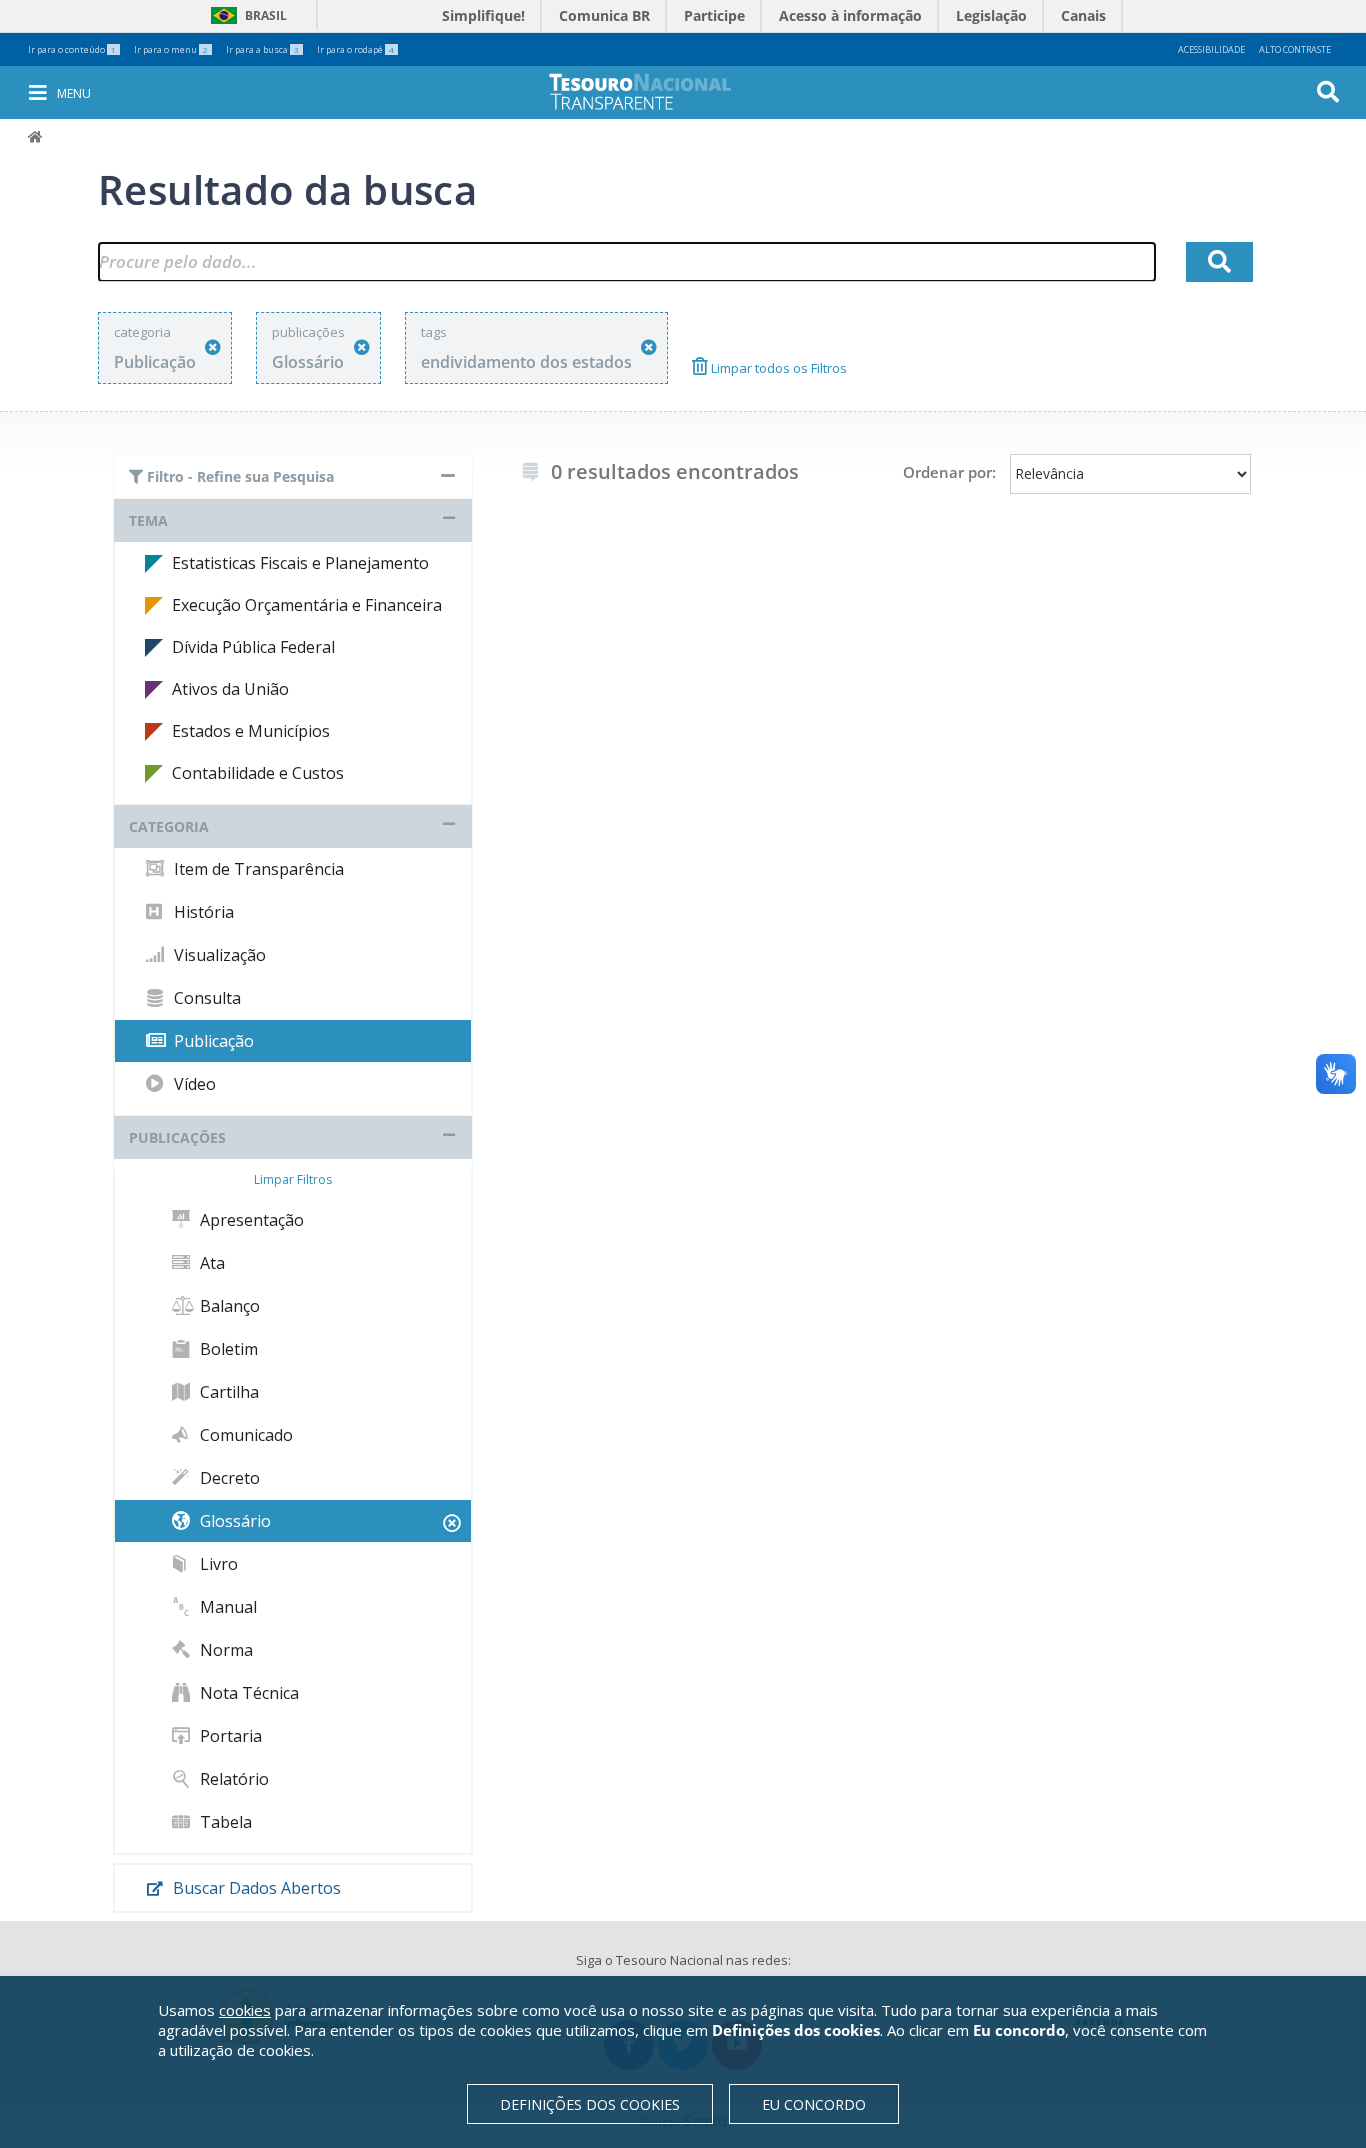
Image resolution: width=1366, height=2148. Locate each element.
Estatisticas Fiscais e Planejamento (300, 563)
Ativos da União (230, 689)
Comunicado (244, 1435)
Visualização (218, 955)
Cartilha (227, 1392)
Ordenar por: (949, 472)
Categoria (169, 826)
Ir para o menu (171, 49)
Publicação (212, 1041)
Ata (210, 1263)
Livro (217, 1564)
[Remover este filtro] (213, 347)
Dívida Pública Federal (253, 647)
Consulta (205, 998)
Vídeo (193, 1084)
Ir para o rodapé (355, 49)
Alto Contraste (1295, 49)
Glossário (233, 1521)
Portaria (229, 1736)
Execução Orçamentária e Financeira (307, 605)
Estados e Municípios (251, 731)
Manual (226, 1607)
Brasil (245, 15)
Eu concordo (814, 2104)
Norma (224, 1650)
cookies (245, 2010)
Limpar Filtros (293, 1179)
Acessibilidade (1211, 49)
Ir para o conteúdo (72, 49)
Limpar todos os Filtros (777, 368)
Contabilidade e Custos (258, 773)
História (202, 912)
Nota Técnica (247, 1693)
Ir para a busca (262, 49)
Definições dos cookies (590, 2104)
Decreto (228, 1478)
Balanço (228, 1306)
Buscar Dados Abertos (255, 1888)
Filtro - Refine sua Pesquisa (238, 476)
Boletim (227, 1349)
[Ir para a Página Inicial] (654, 91)
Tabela (224, 1822)
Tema (148, 520)
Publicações (177, 1137)
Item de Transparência (257, 869)
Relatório (232, 1779)
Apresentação (250, 1220)
